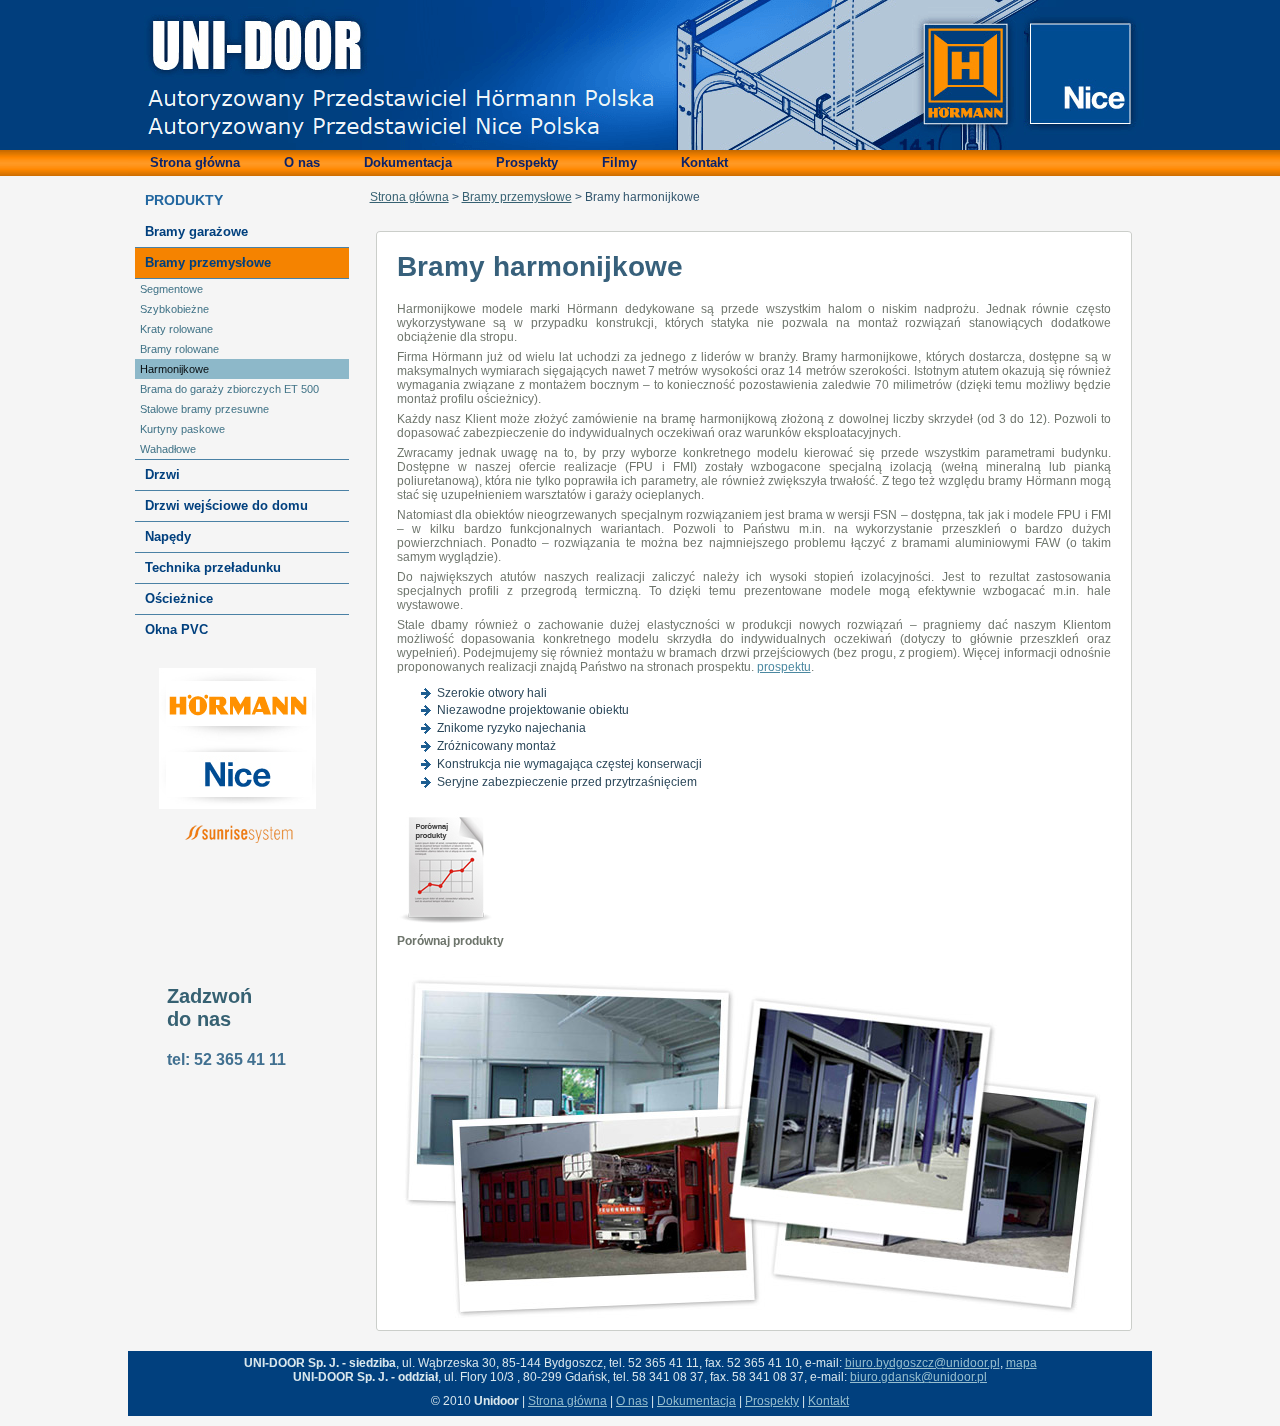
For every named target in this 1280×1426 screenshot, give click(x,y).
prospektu (784, 667)
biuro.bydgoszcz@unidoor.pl (922, 1363)
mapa (1021, 1363)
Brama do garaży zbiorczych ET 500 (229, 389)
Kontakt (828, 1401)
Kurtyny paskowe (182, 429)
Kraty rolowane (176, 329)
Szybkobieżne (174, 309)
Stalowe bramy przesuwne (204, 409)
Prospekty (772, 1401)
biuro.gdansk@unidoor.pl (918, 1377)
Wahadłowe (168, 449)
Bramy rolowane (179, 349)
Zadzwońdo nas (209, 1007)
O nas (632, 1401)
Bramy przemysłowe (517, 197)
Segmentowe (171, 289)
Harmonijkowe (174, 369)
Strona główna (409, 197)
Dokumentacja (696, 1401)
